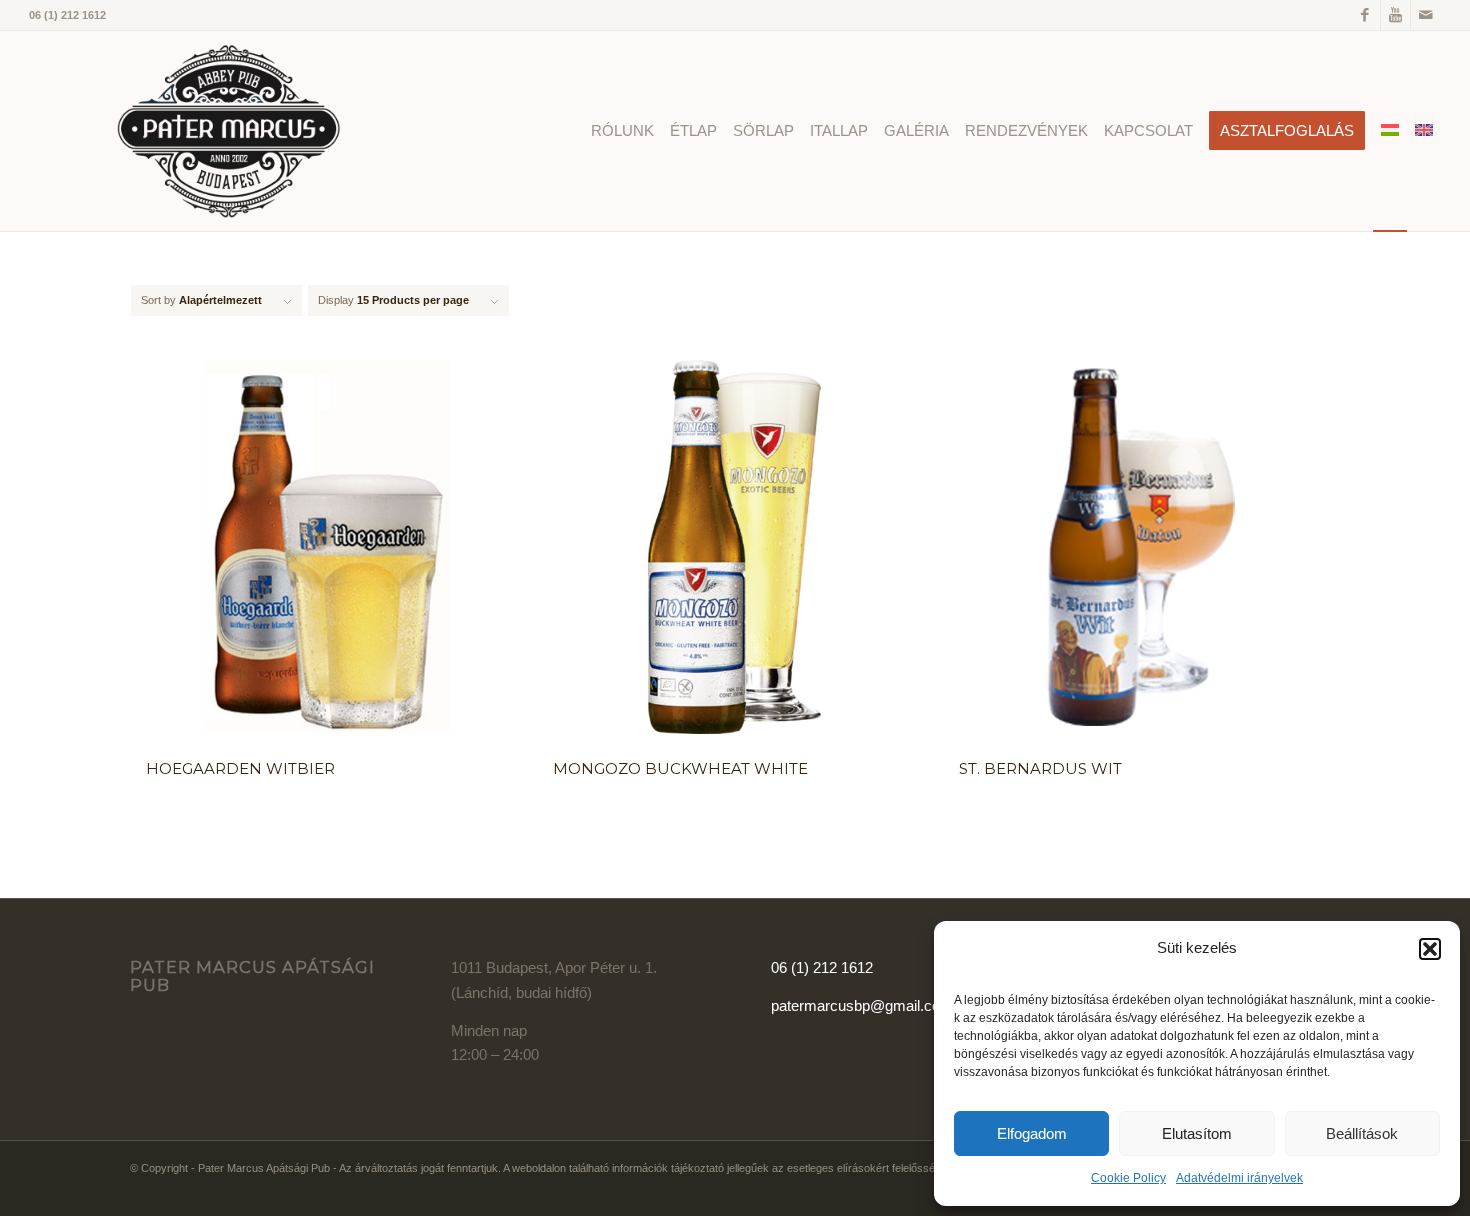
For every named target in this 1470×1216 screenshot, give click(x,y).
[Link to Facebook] (1365, 15)
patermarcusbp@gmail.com (862, 1005)
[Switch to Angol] (1424, 131)
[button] (1430, 949)
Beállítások (1362, 1133)
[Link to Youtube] (1395, 15)
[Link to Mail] (1426, 15)
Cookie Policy (1128, 1178)
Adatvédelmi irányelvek (1239, 1178)
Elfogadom (1032, 1133)
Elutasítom (1197, 1133)
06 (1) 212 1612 (822, 967)
